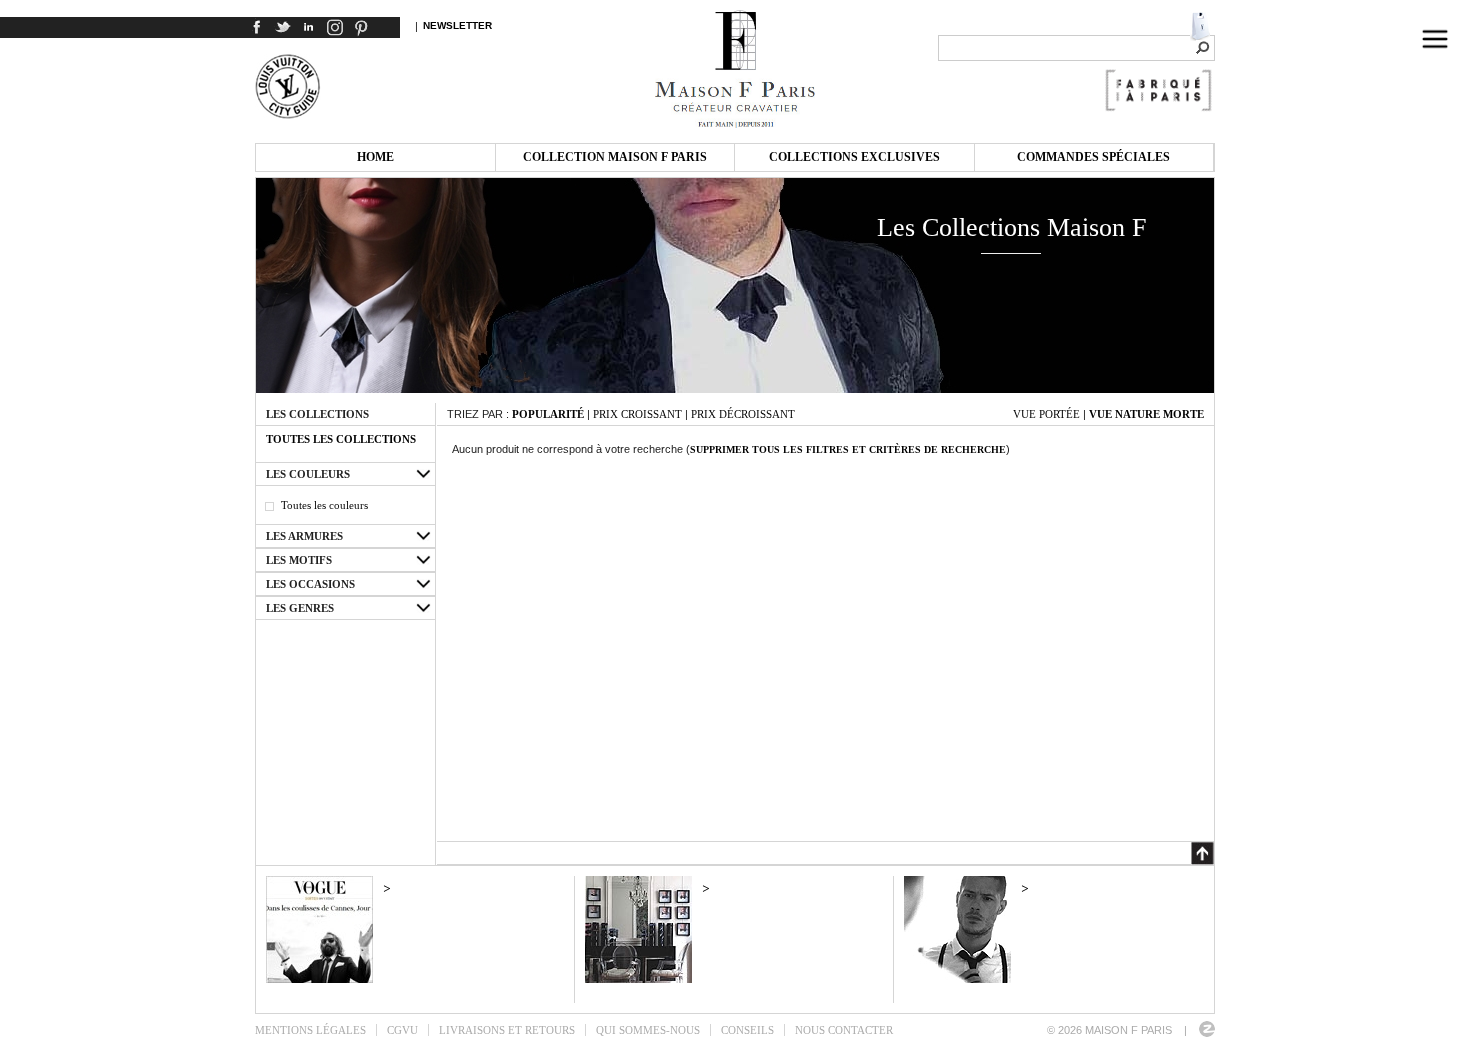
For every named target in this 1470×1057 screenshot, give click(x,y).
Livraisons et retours (507, 1030)
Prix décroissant (743, 414)
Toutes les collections (341, 439)
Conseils (747, 1030)
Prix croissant (637, 414)
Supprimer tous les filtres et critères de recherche (848, 449)
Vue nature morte (1146, 414)
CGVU (402, 1030)
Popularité (548, 414)
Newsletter (457, 25)
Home (375, 157)
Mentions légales (310, 1030)
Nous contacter (844, 1030)
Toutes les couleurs (324, 505)
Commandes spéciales (1093, 157)
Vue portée (1046, 414)
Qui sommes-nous (648, 1030)
